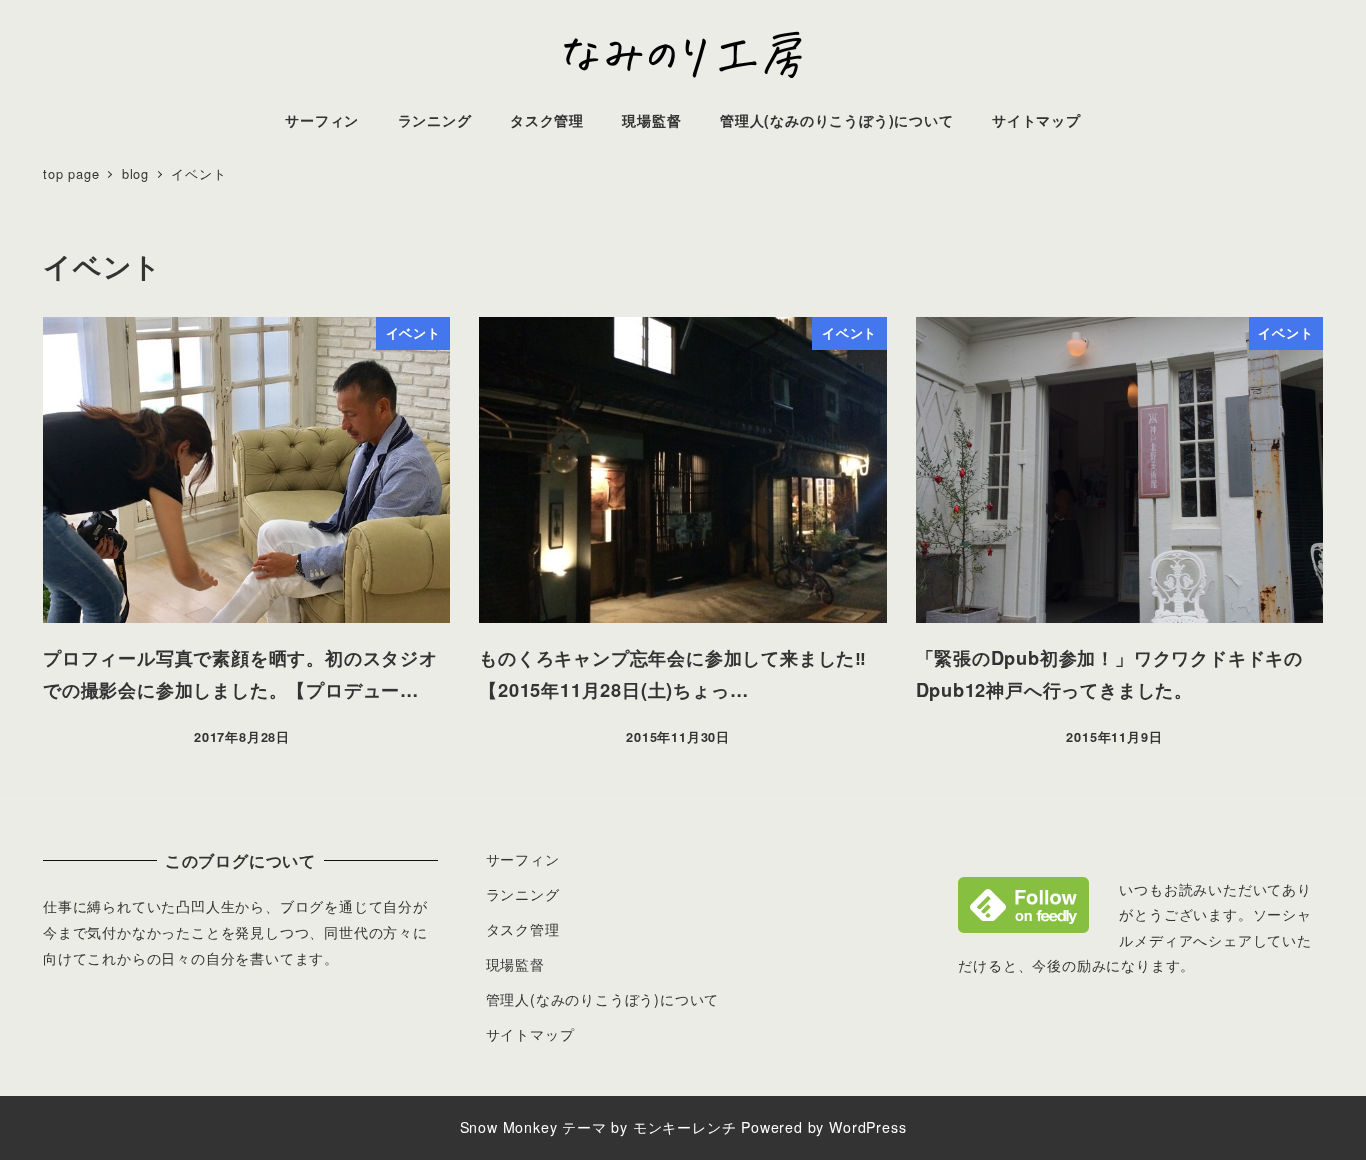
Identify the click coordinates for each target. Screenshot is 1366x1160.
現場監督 (515, 964)
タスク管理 (523, 929)
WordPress (867, 1127)
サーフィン (523, 859)
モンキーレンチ (685, 1127)
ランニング (523, 894)
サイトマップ (530, 1034)
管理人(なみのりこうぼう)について (603, 999)
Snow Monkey (509, 1127)
